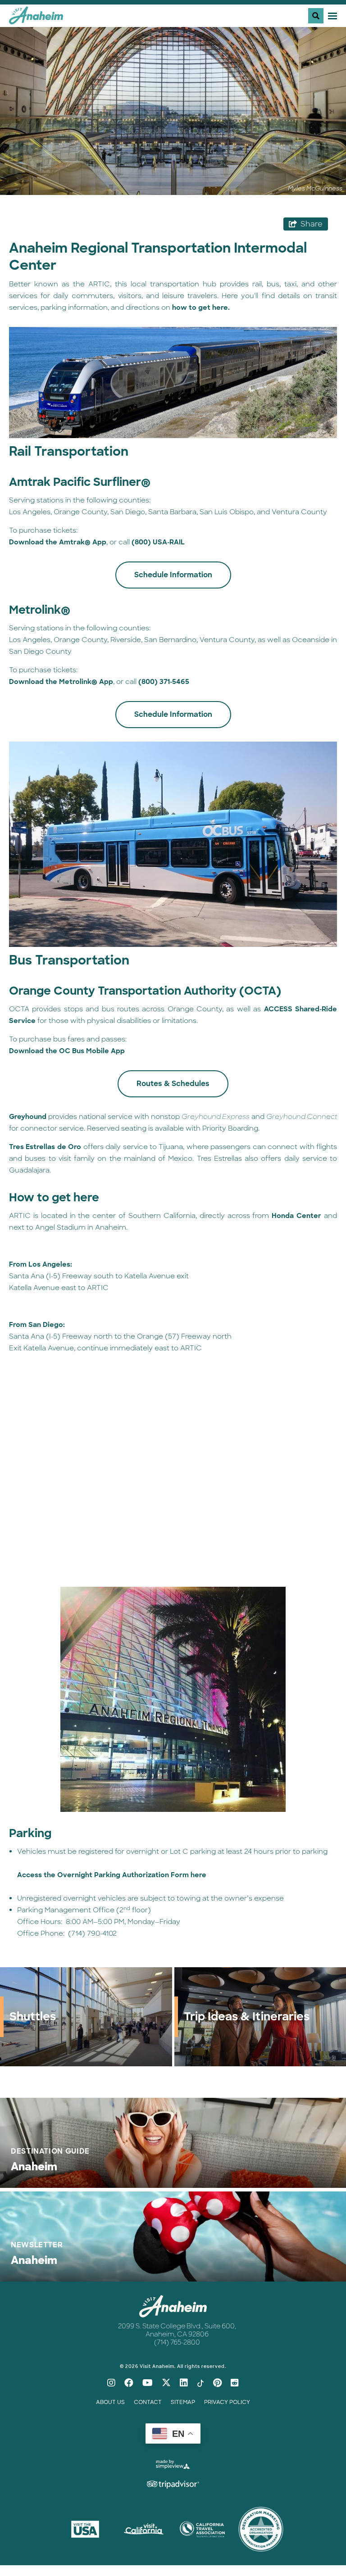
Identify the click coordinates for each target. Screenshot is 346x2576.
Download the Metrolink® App (61, 682)
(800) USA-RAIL (158, 542)
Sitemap (183, 2402)
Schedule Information (173, 575)
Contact (148, 2402)
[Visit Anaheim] (36, 19)
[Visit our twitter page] (166, 2383)
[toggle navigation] (323, 16)
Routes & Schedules (173, 1084)
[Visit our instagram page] (111, 2383)
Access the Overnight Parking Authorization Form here (112, 1875)
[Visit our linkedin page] (184, 2383)
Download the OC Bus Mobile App (67, 1051)
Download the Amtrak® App (58, 542)
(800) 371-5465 (164, 682)
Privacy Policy (227, 2402)
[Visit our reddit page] (235, 2383)
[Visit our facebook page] (129, 2383)
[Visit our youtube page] (148, 2383)
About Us (110, 2402)
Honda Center (296, 1216)
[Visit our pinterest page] (217, 2383)
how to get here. (201, 308)
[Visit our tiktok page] (200, 2383)
